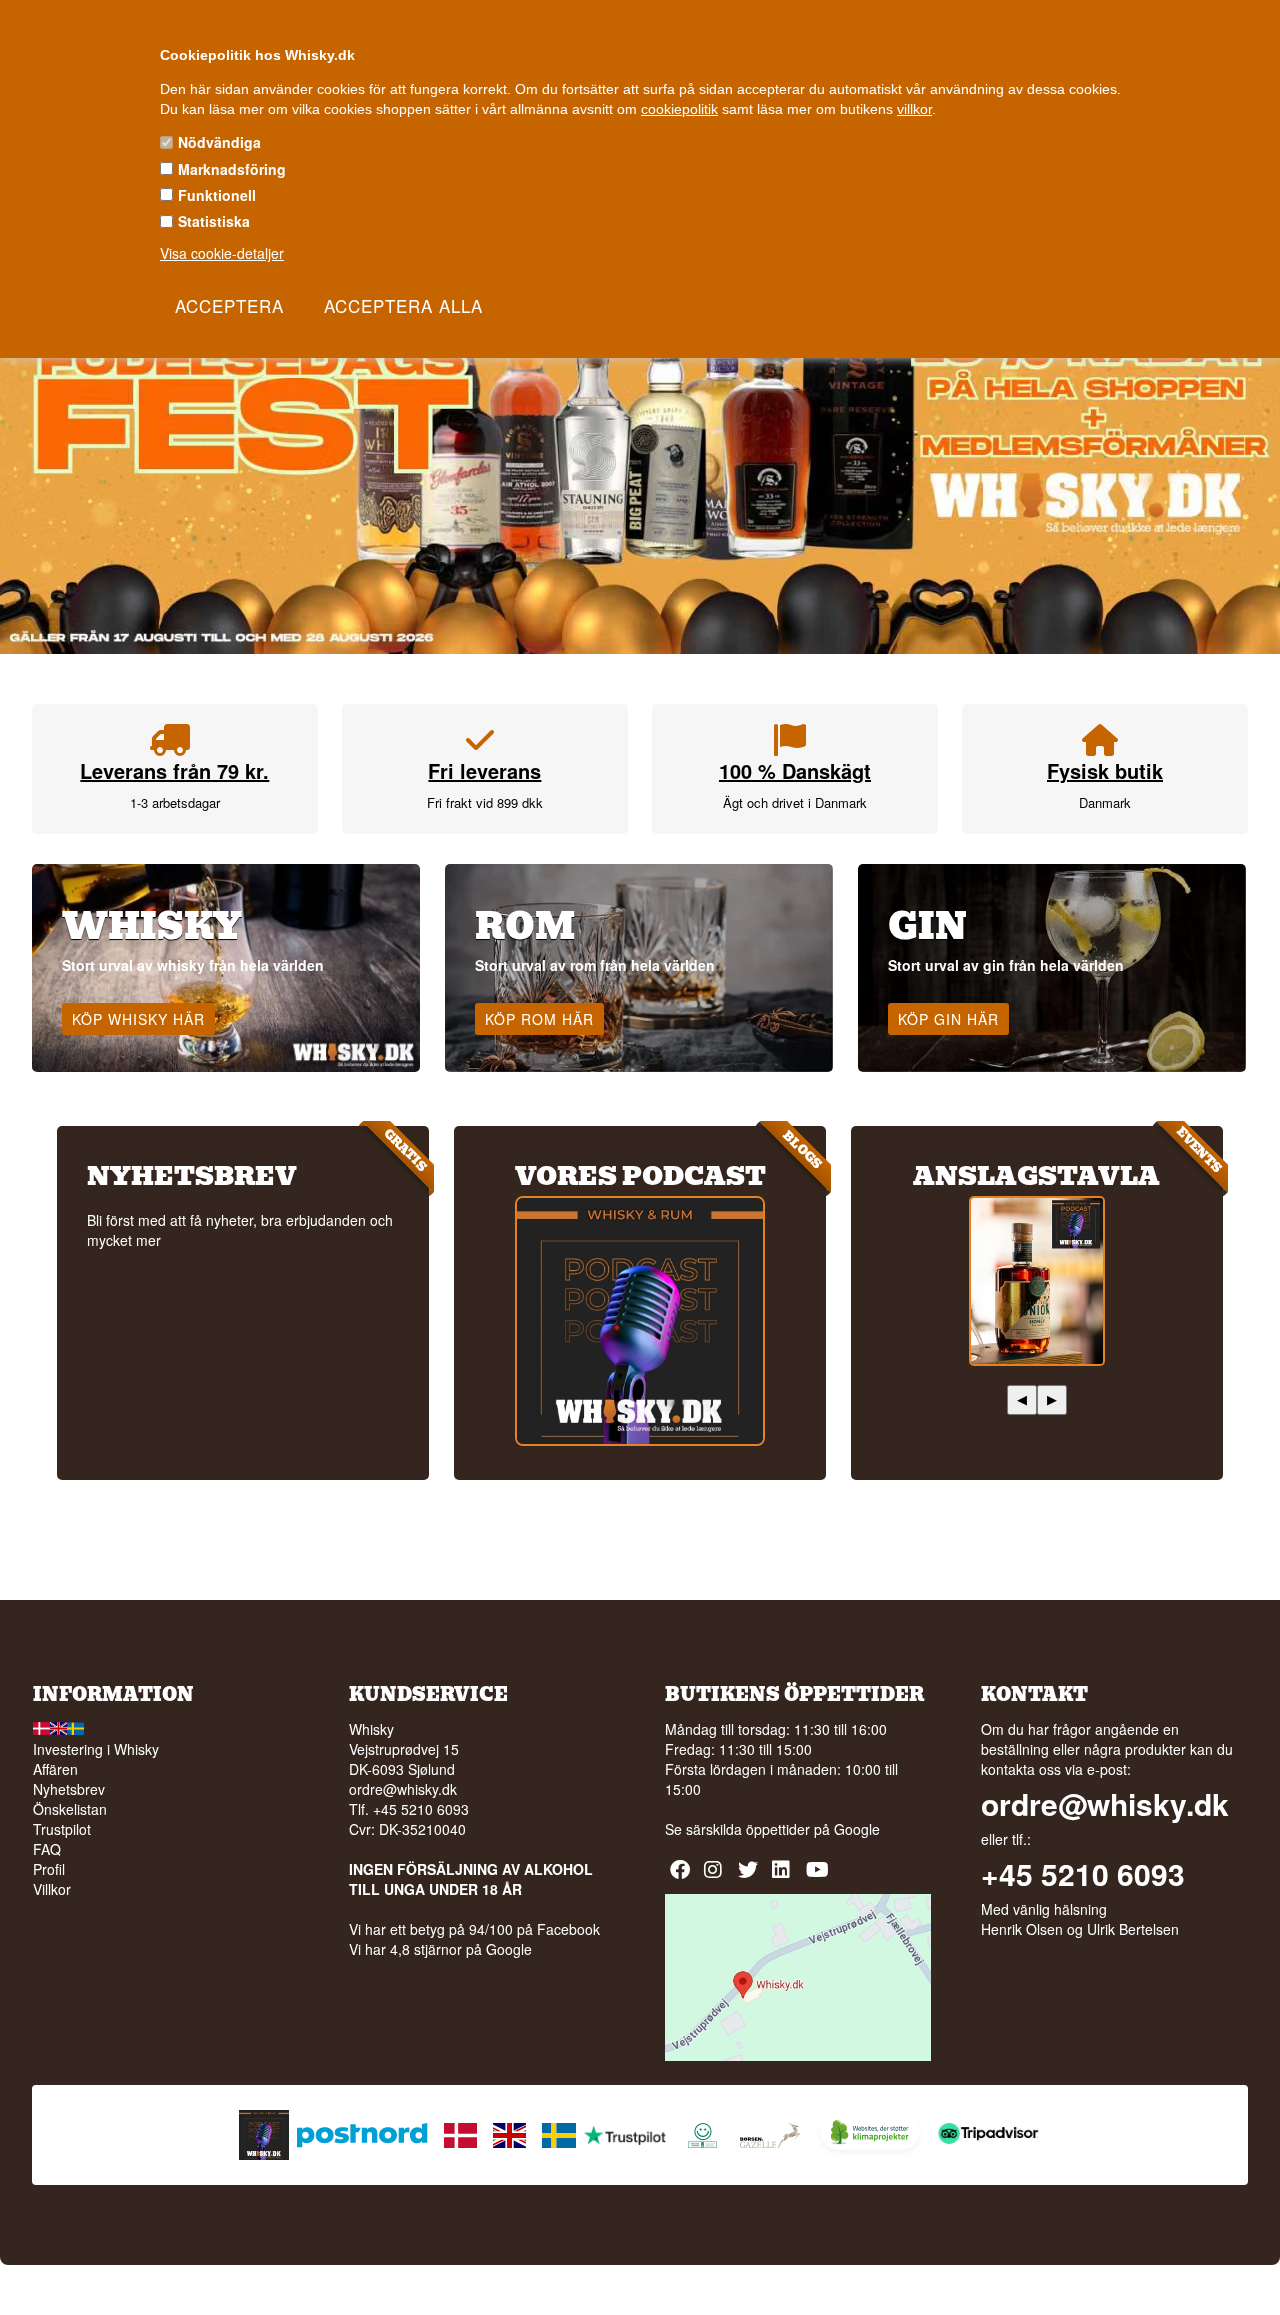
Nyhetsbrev (69, 1789)
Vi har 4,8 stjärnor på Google (440, 1949)
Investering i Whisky (96, 1749)
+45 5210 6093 (1083, 1874)
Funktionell (217, 195)
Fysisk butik (1105, 770)
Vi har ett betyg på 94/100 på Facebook (474, 1929)
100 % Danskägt (795, 770)
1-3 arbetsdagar (175, 802)
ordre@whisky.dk (403, 1789)
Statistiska (214, 221)
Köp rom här (539, 1019)
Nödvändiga (219, 142)
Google (857, 1829)
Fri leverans (484, 770)
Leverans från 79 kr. (174, 770)
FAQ (47, 1849)
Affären (55, 1769)
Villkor (52, 1889)
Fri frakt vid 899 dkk (485, 802)
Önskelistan (70, 1809)
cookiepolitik (679, 109)
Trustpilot (62, 1829)
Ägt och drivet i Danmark (795, 802)
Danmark (1105, 802)
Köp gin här (948, 1019)
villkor (914, 109)
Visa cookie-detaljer (222, 253)
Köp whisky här (138, 1019)
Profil (49, 1869)
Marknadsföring (232, 169)
